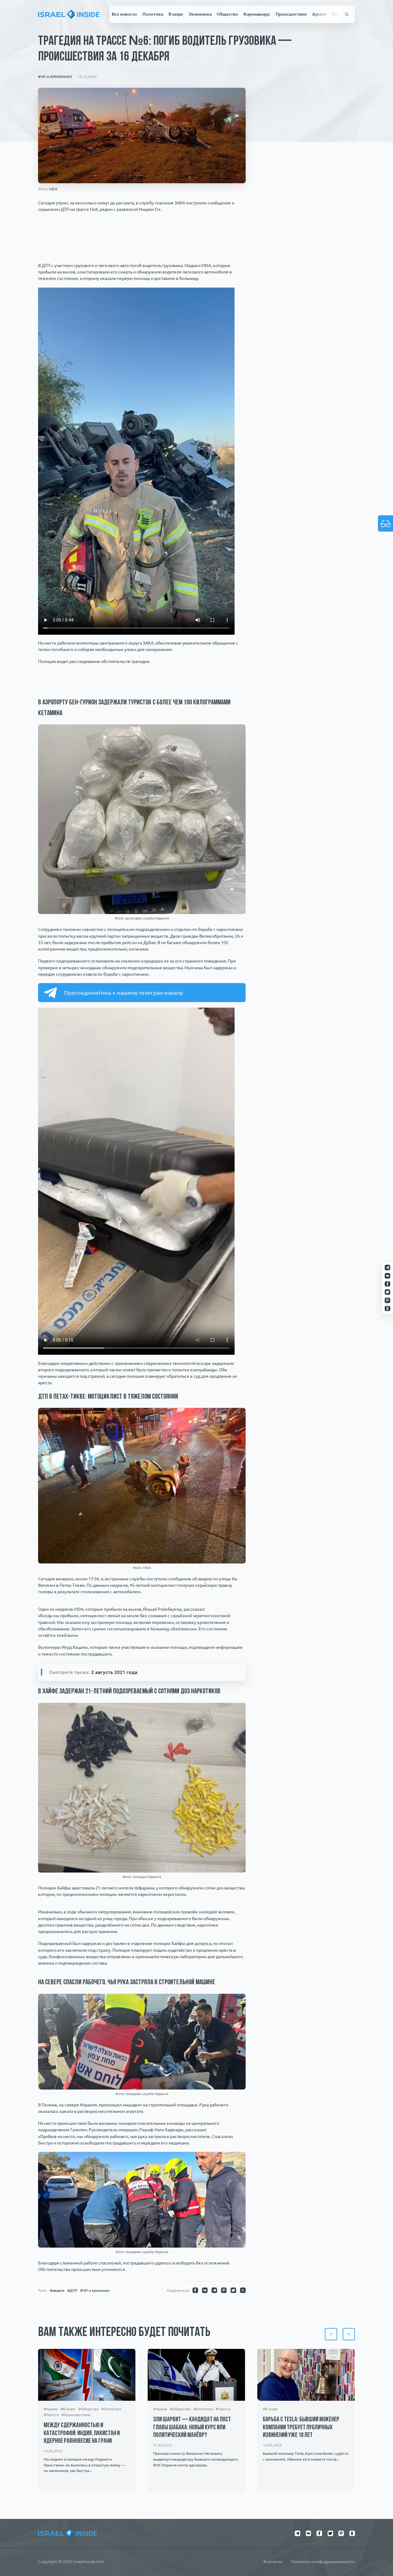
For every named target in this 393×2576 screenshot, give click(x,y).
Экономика (200, 14)
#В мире (68, 2409)
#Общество (89, 2409)
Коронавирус (257, 14)
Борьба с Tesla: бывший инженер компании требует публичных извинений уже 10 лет (301, 2427)
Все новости (124, 14)
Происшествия (291, 14)
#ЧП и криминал (95, 2290)
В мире (176, 14)
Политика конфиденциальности (323, 2562)
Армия (319, 14)
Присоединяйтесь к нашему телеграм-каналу (124, 993)
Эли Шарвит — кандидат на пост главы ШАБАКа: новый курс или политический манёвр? (192, 2427)
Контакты (273, 2562)
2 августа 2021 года (114, 1672)
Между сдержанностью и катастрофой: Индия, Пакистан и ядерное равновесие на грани (82, 2433)
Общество (227, 14)
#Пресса (51, 2415)
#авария (57, 2290)
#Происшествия (76, 2415)
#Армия (51, 2409)
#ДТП (72, 2290)
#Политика (111, 2409)
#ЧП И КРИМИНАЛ (55, 76)
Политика (153, 14)
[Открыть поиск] (347, 14)
